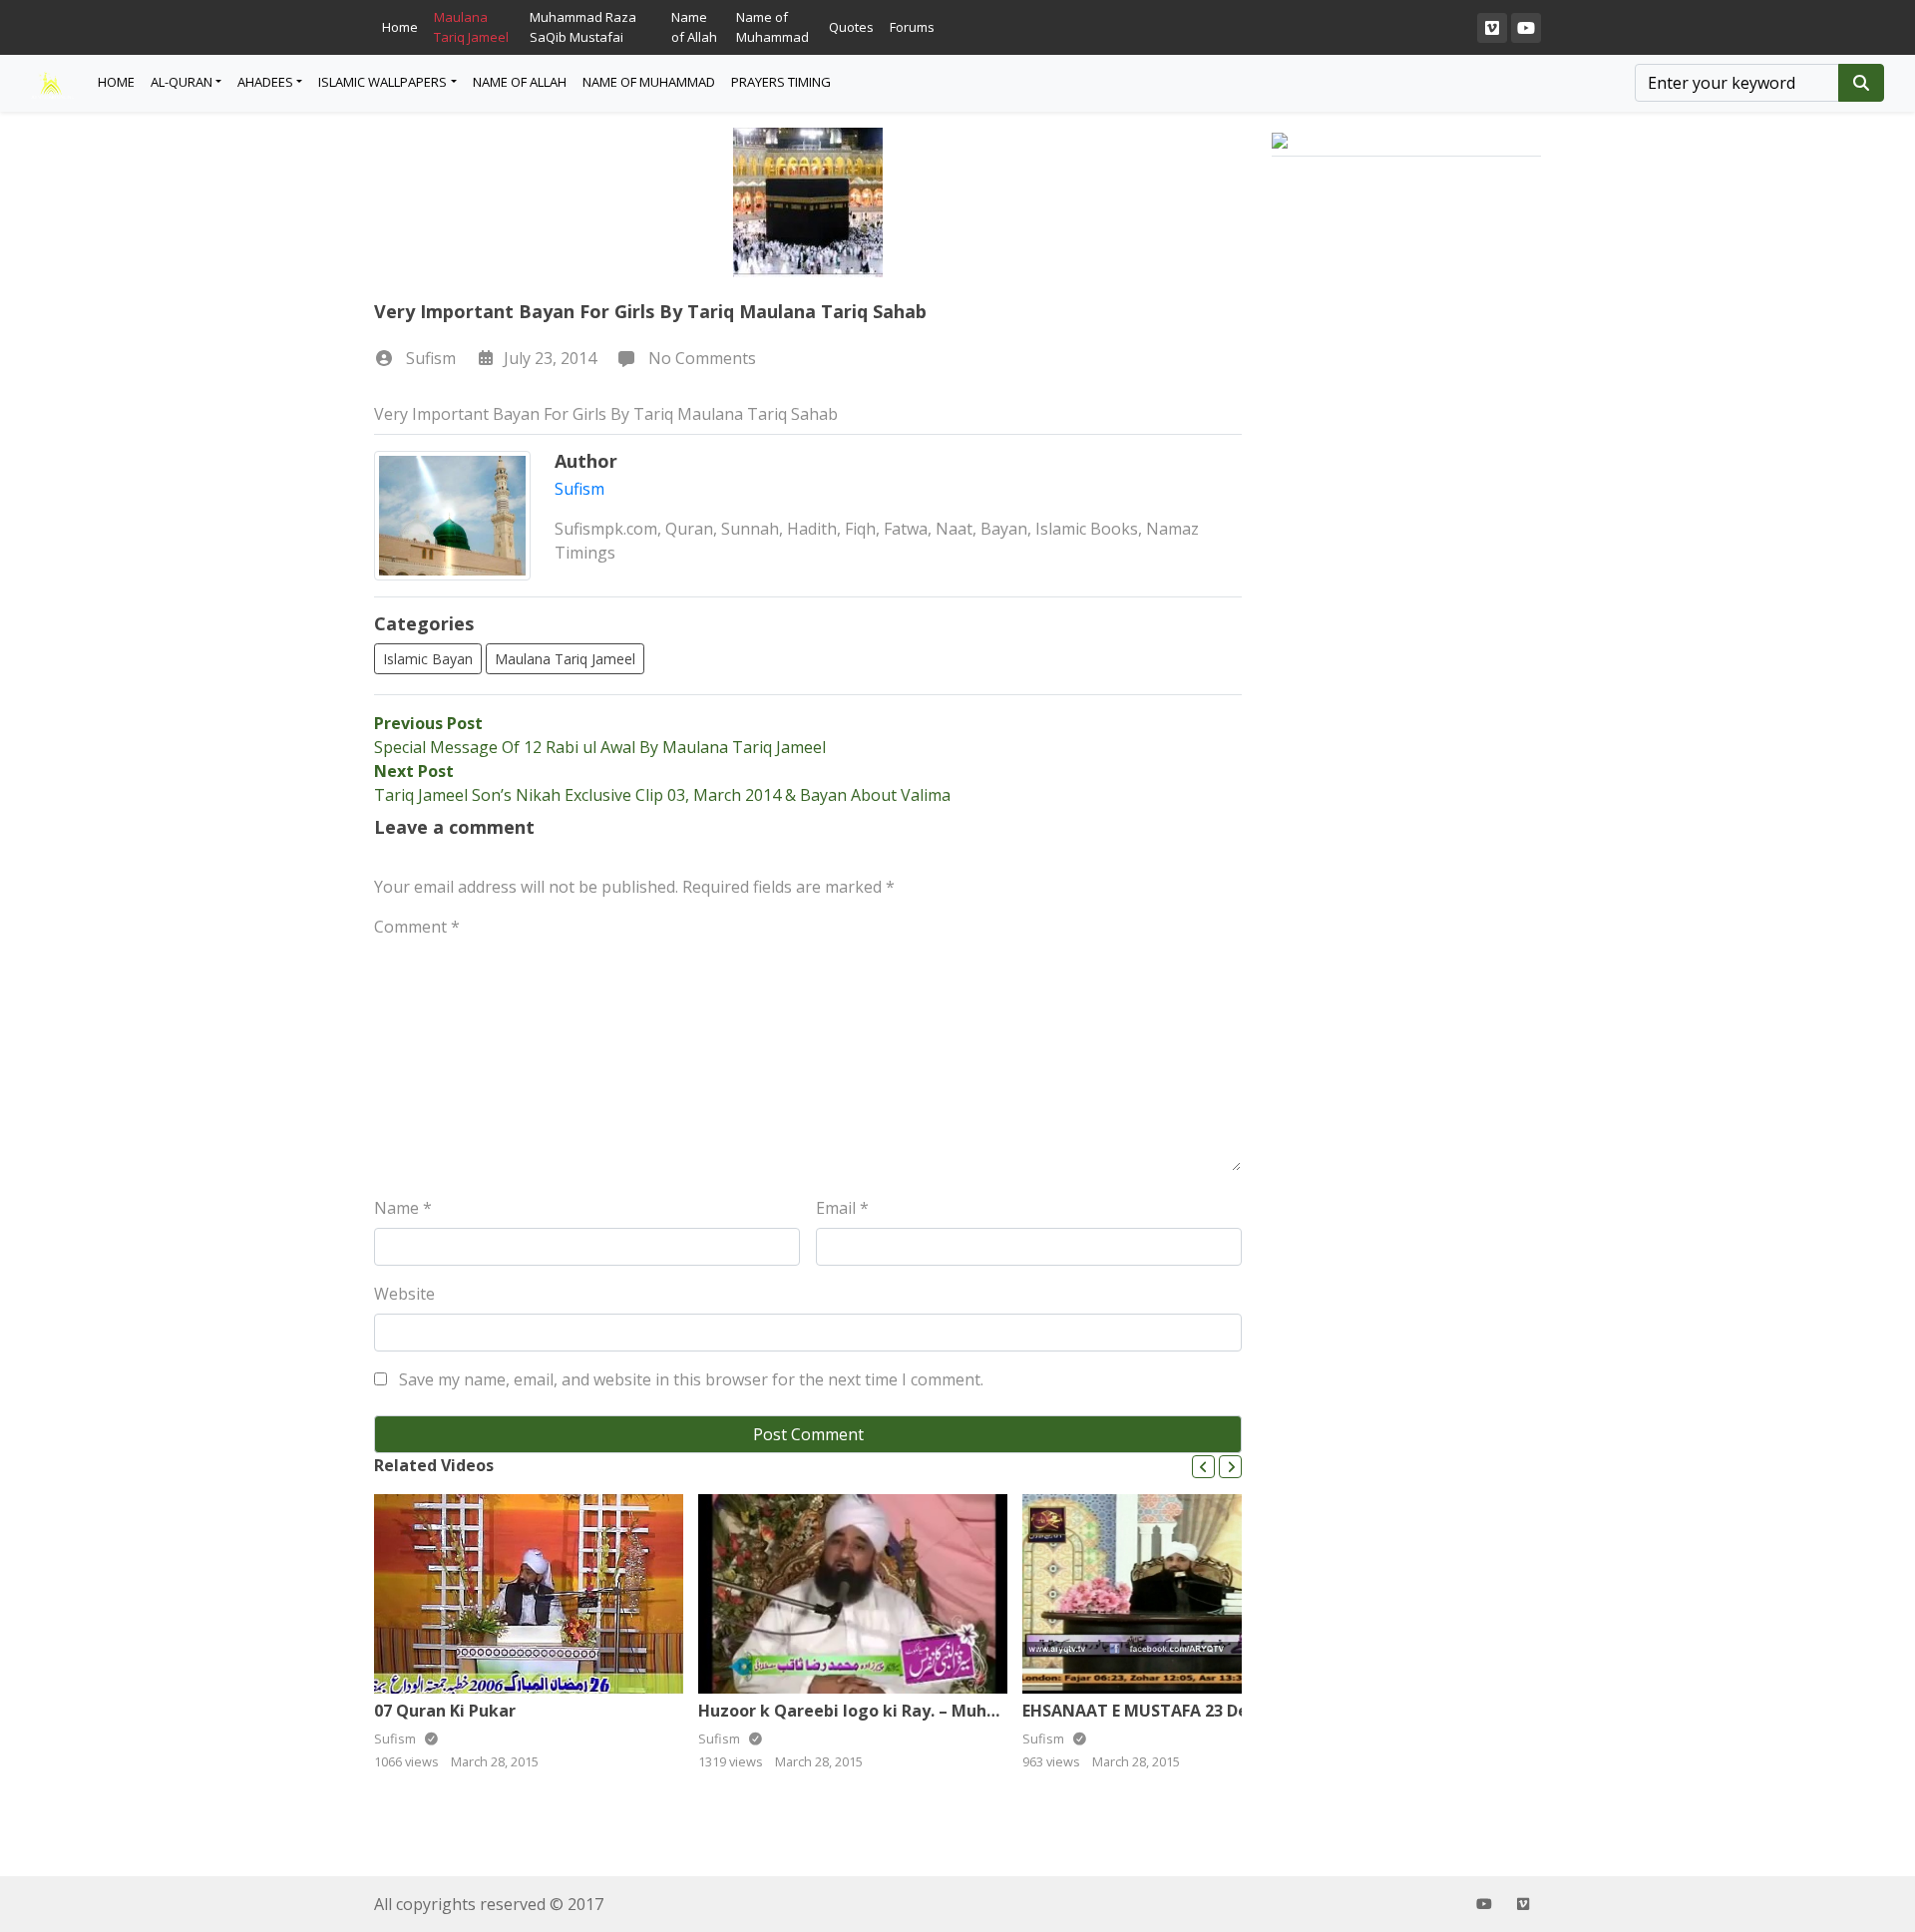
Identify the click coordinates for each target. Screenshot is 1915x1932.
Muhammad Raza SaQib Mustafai (583, 27)
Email (842, 1208)
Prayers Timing (781, 82)
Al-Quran (182, 82)
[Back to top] (62, 1814)
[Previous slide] (1203, 1467)
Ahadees (265, 82)
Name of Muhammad (772, 27)
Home (400, 27)
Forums (912, 27)
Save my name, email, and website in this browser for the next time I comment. (691, 1379)
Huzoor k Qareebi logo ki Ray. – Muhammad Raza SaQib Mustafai (959, 1711)
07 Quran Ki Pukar (445, 1711)
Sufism (431, 358)
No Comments (700, 358)
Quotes (851, 27)
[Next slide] (1230, 1467)
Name (403, 1208)
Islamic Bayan (428, 659)
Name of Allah (694, 27)
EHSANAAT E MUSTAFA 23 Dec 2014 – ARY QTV (1202, 1711)
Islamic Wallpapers (383, 82)
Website (404, 1294)
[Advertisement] (1406, 528)
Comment (417, 927)
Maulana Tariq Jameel (471, 27)
